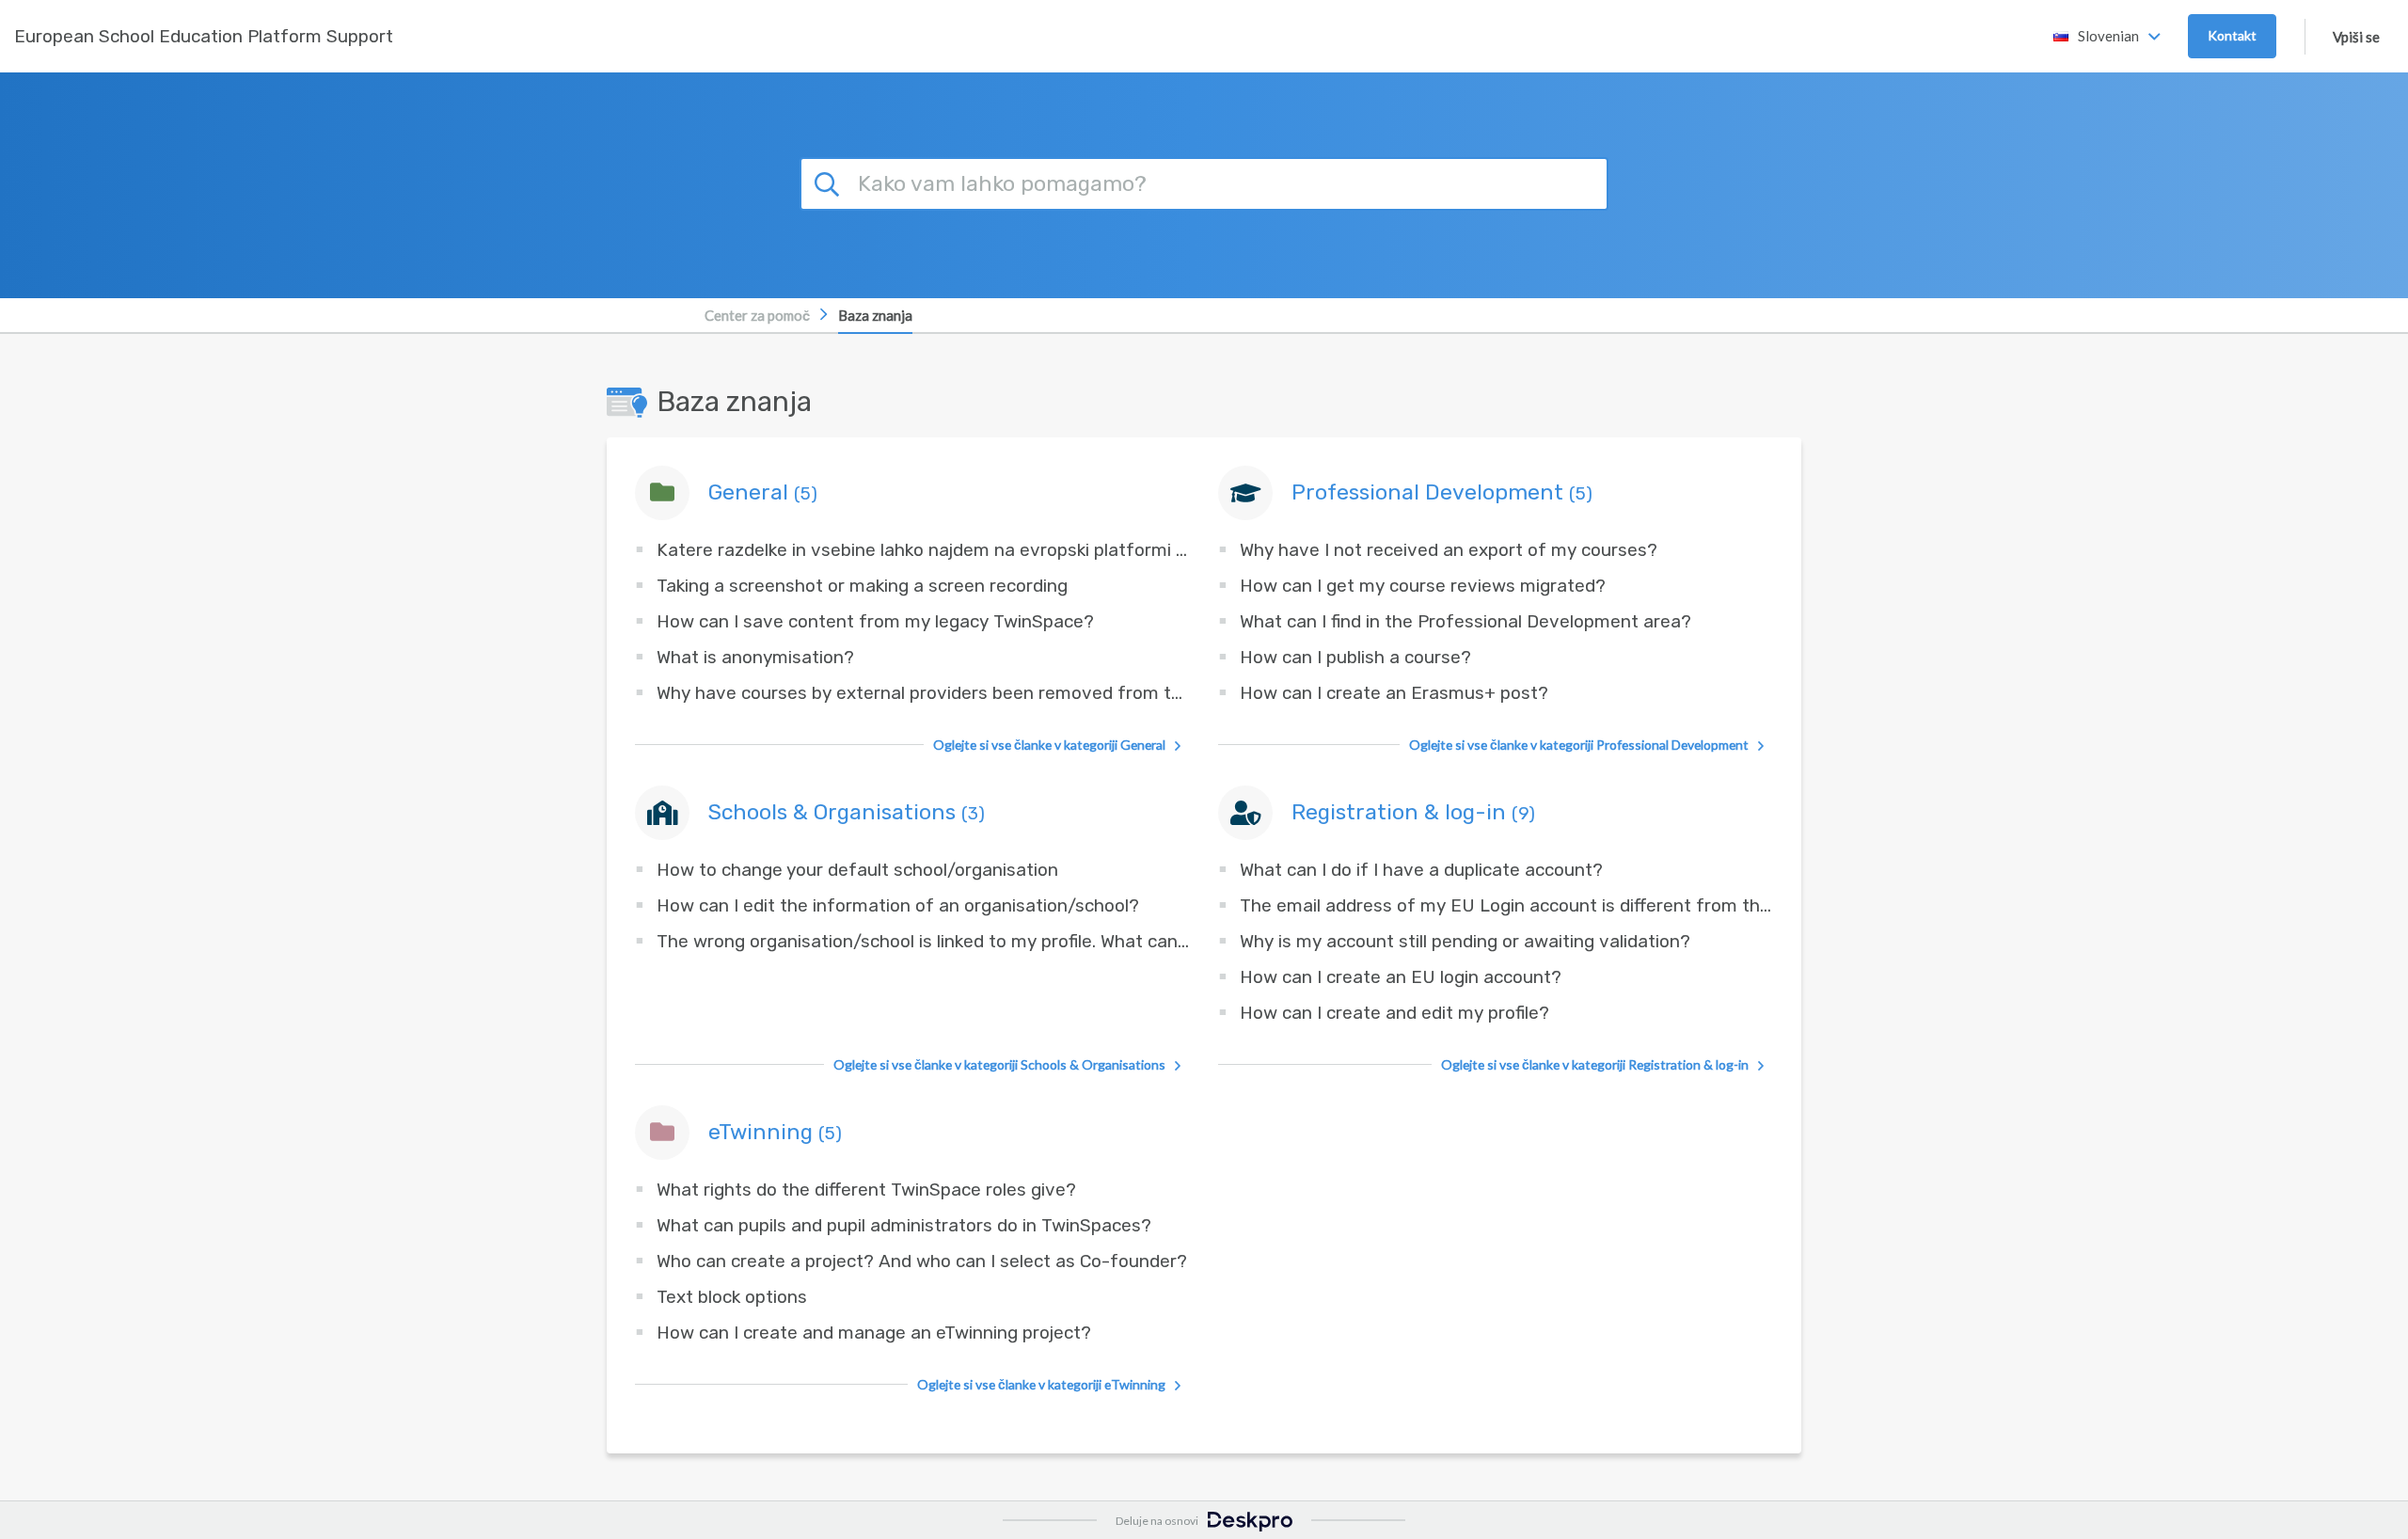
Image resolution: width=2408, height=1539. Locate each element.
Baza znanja (875, 315)
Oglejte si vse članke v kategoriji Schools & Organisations (999, 1064)
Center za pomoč (757, 315)
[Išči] (830, 182)
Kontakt (2232, 35)
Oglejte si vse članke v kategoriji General (1049, 745)
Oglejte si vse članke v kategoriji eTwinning (1041, 1384)
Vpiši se (2356, 37)
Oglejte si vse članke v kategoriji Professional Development (1579, 745)
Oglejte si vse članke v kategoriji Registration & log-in (1595, 1064)
